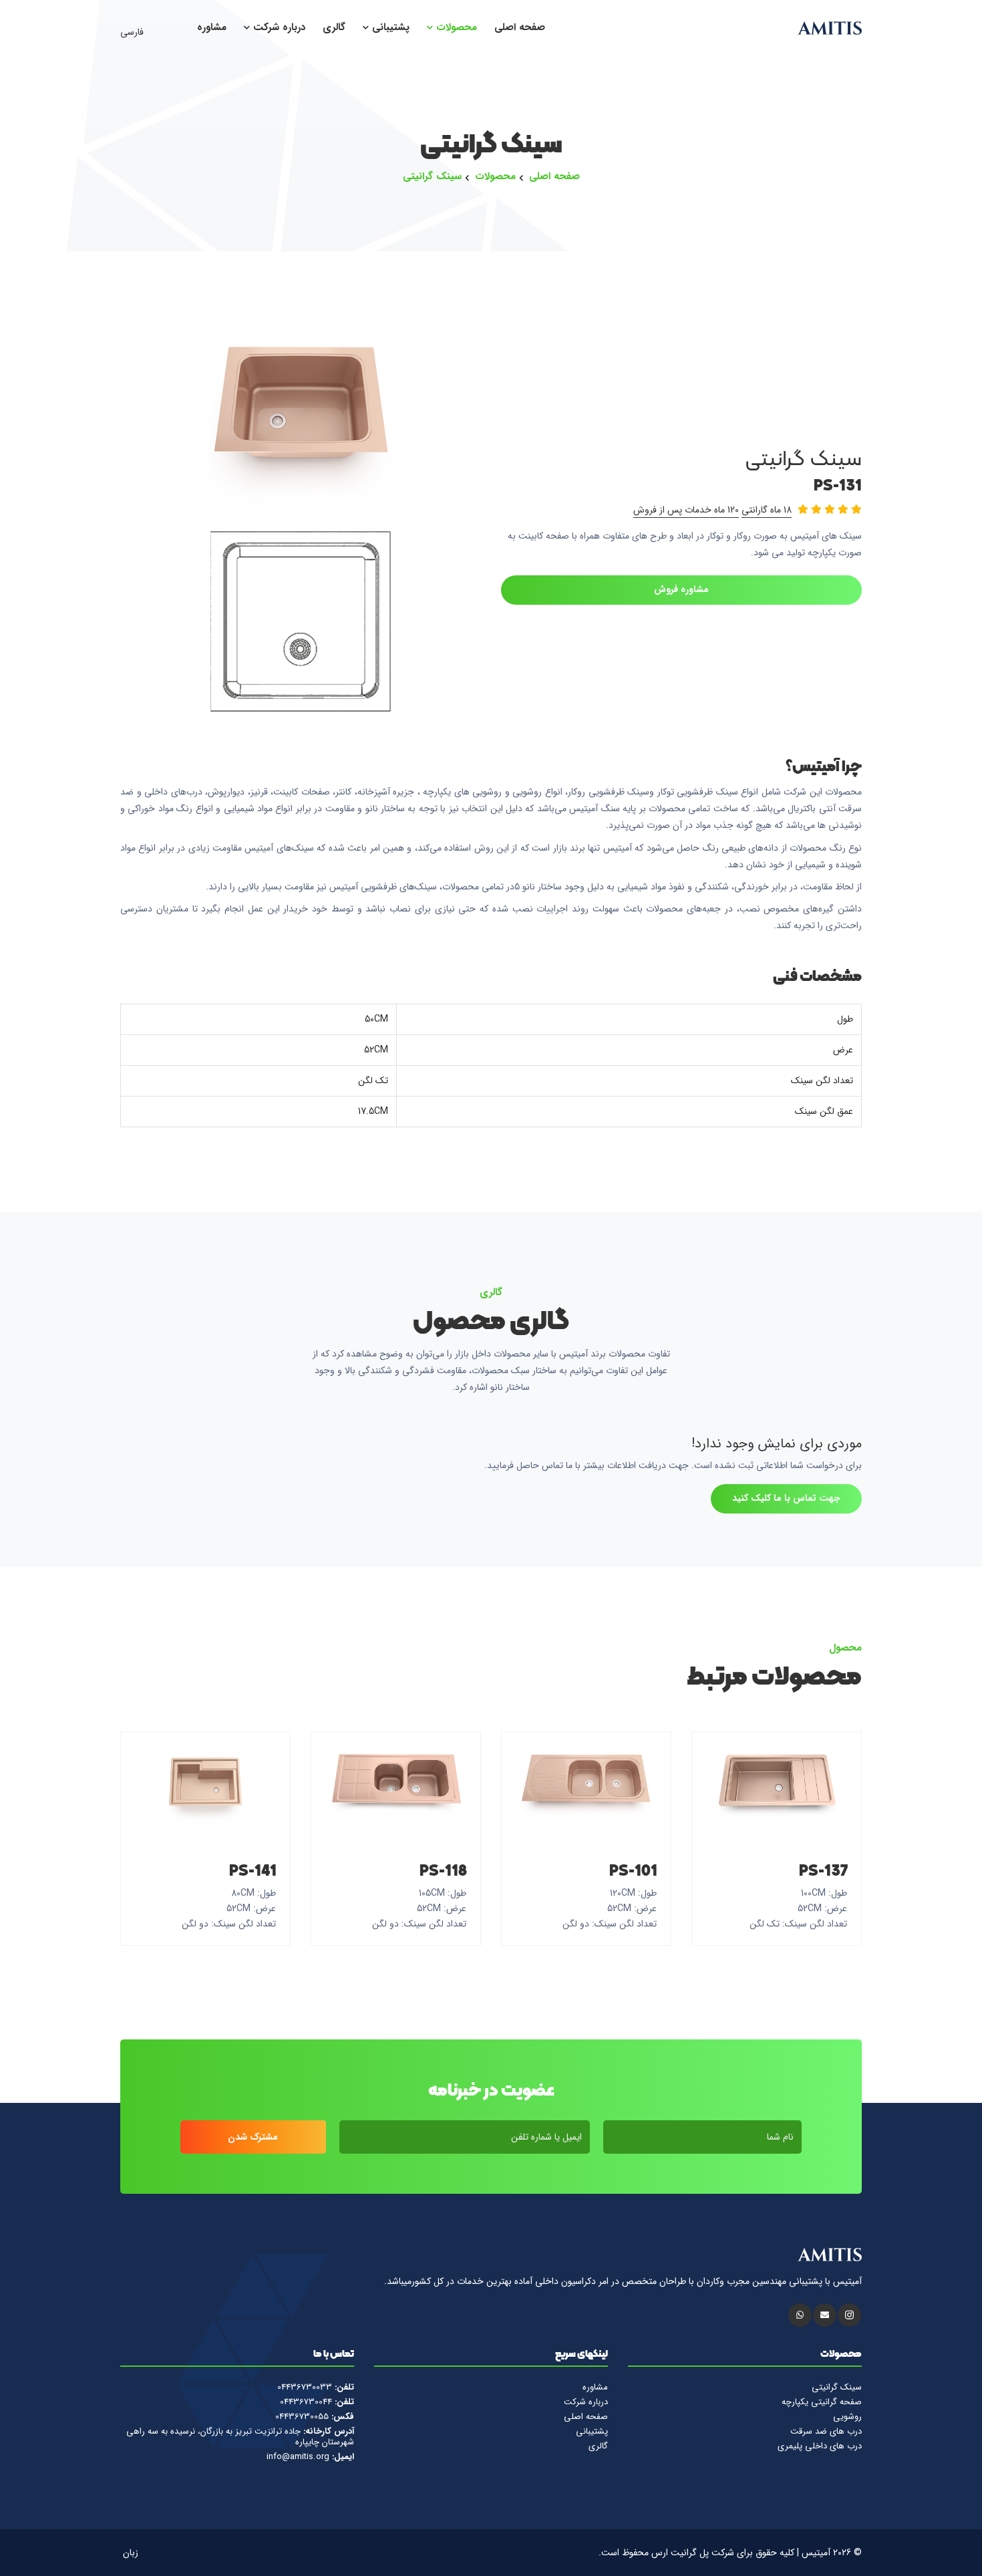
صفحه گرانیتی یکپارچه (822, 2402)
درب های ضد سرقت (826, 2432)
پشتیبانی (389, 28)
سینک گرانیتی (432, 177)
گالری (334, 28)
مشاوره (212, 28)
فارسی (133, 32)
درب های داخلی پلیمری (820, 2446)
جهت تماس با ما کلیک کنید (786, 1498)
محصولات (455, 28)
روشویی (847, 2417)
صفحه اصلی (520, 28)
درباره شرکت (278, 28)
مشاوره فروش (681, 589)
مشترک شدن (253, 2137)
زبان (132, 2553)
